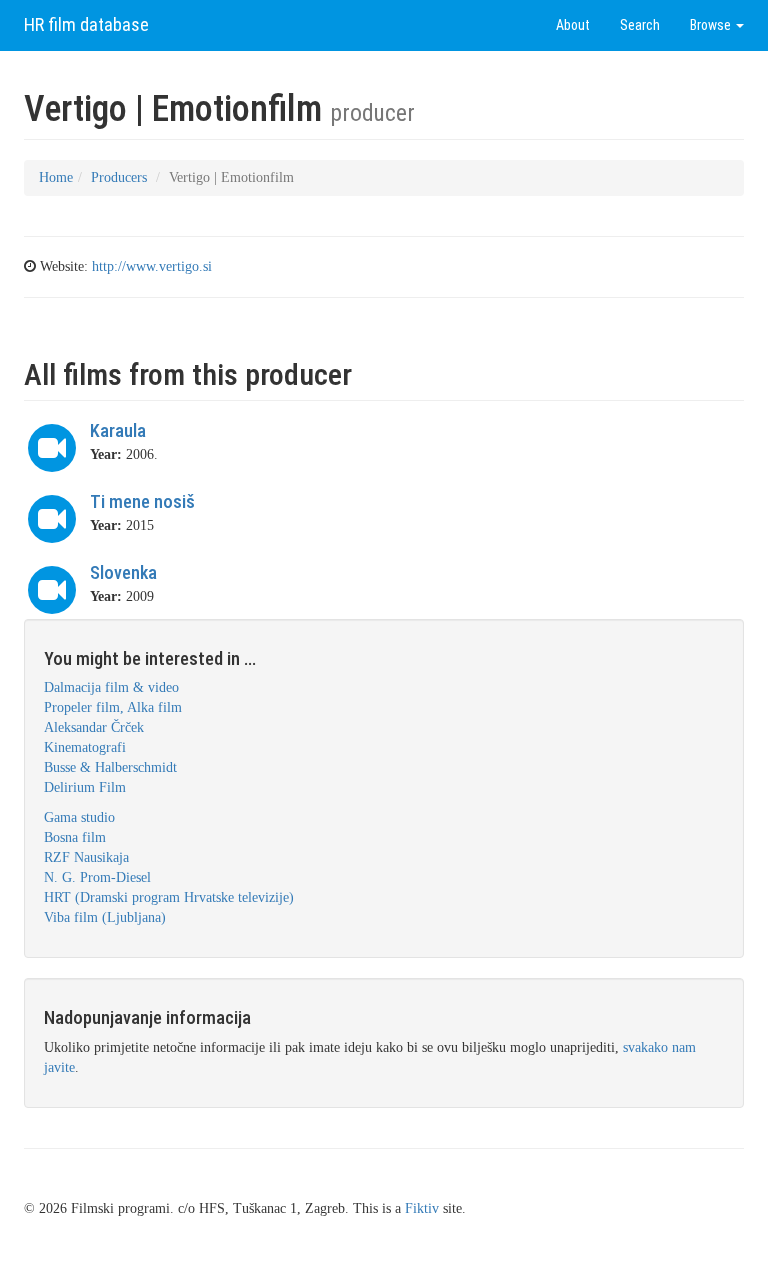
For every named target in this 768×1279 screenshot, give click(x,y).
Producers (119, 177)
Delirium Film (85, 787)
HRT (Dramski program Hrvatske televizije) (169, 897)
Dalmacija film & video (111, 687)
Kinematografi (85, 747)
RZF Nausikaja (86, 857)
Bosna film (75, 837)
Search (640, 25)
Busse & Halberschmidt (110, 767)
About (573, 25)
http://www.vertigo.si (152, 266)
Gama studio (79, 817)
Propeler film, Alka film (113, 707)
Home (56, 177)
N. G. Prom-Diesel (97, 877)
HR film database (86, 24)
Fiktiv (422, 1208)
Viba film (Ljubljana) (105, 917)
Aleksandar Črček (94, 727)
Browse (712, 25)
